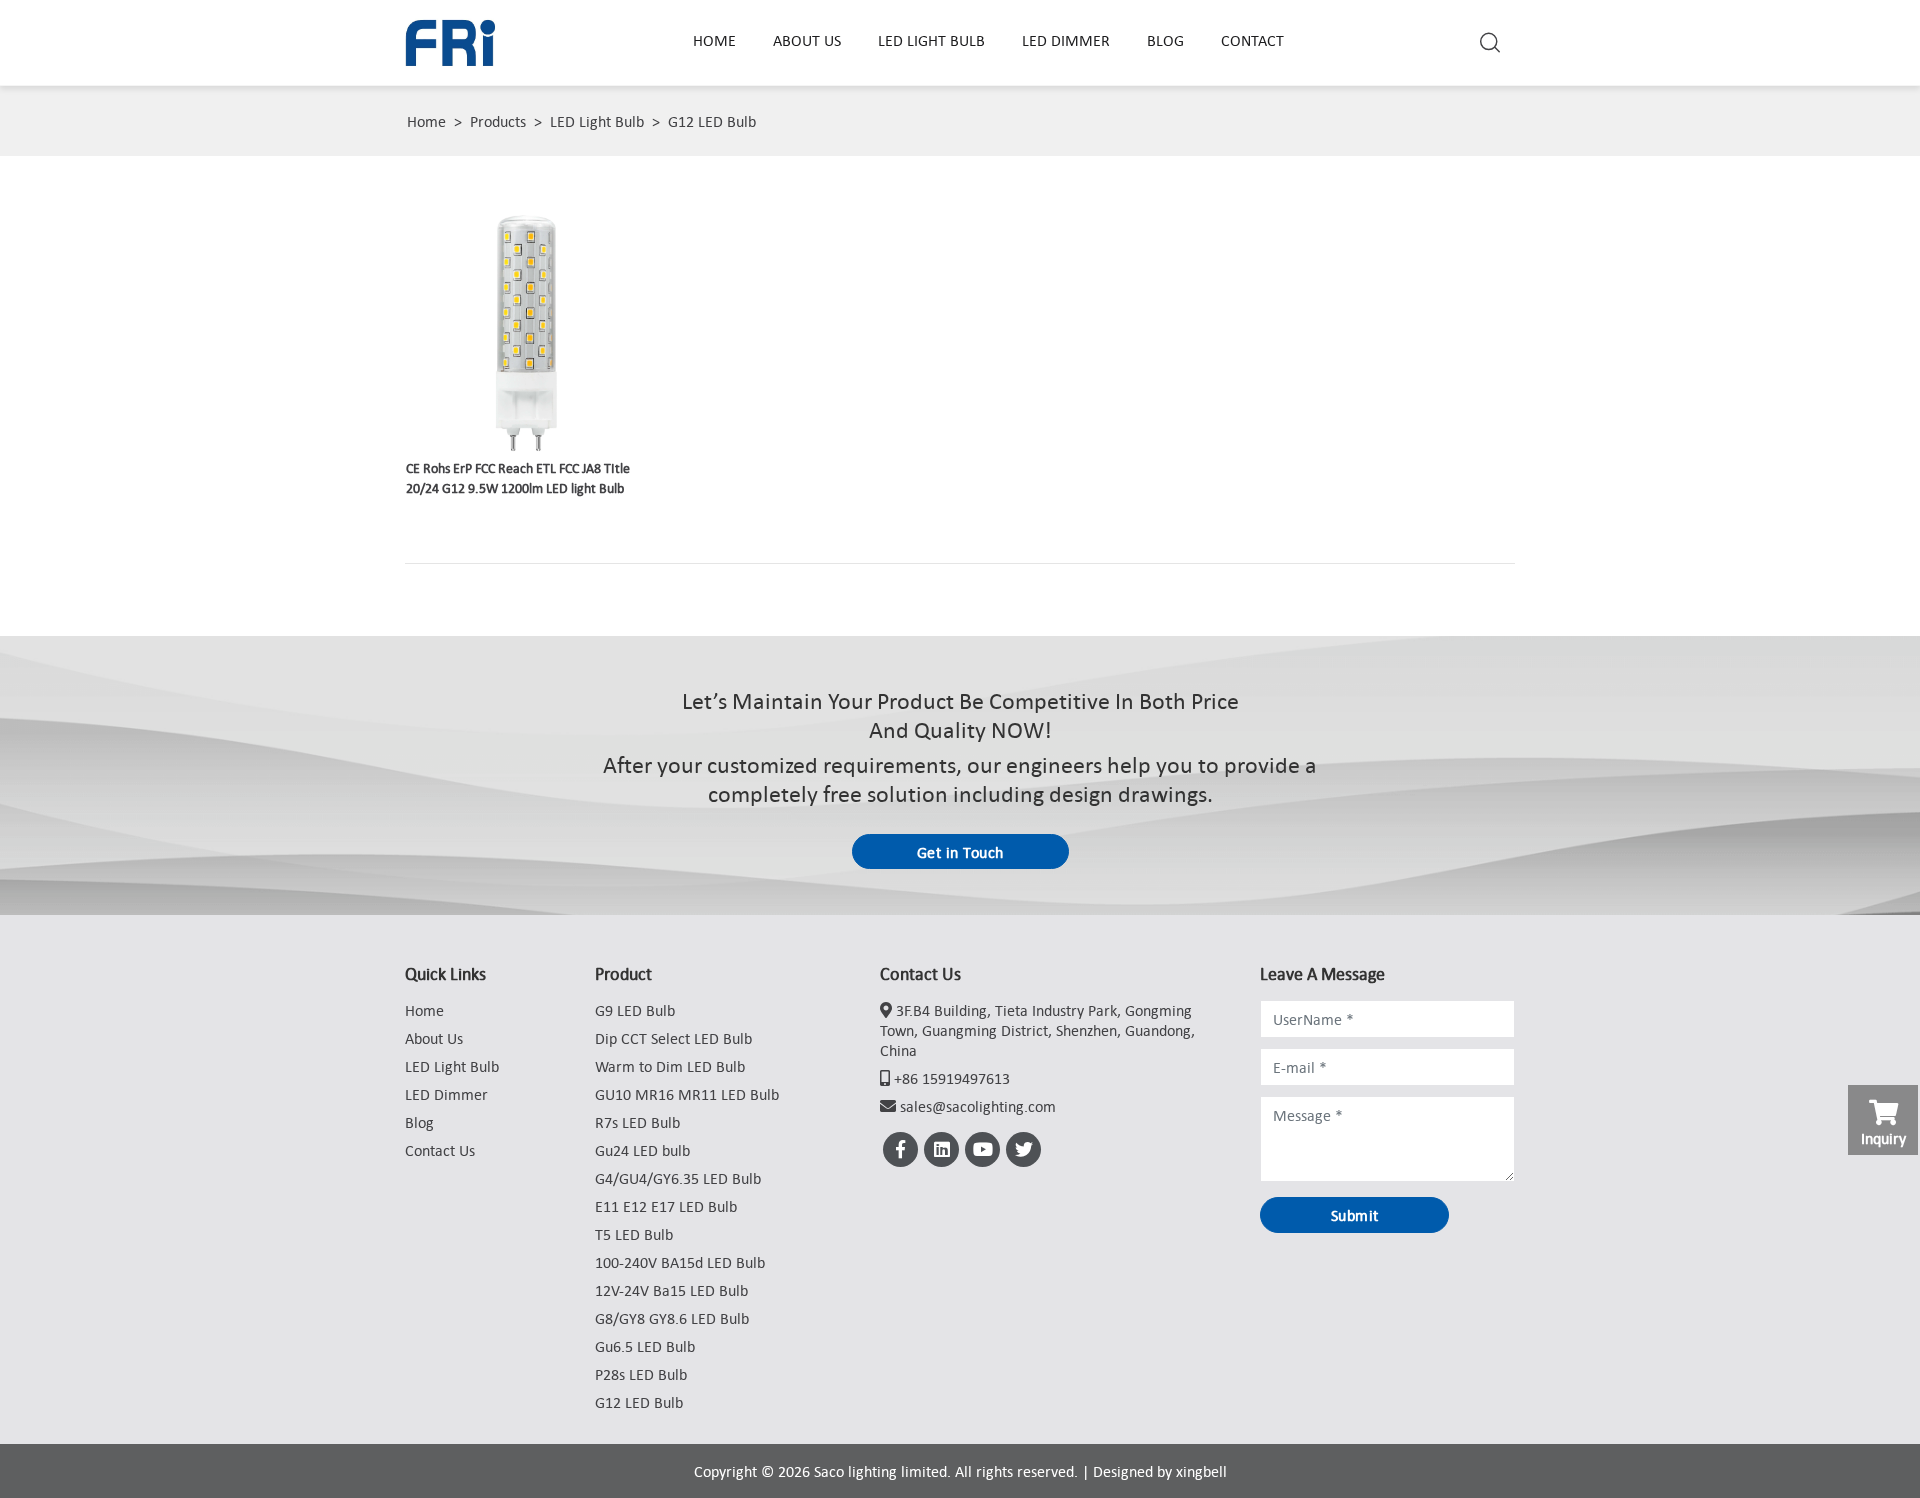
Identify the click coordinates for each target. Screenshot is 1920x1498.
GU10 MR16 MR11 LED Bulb (687, 1094)
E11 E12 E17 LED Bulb (666, 1206)
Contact (1252, 40)
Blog (1165, 40)
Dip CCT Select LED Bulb (673, 1038)
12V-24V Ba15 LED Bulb (671, 1290)
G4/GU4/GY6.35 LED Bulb (678, 1178)
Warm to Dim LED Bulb (670, 1066)
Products (498, 121)
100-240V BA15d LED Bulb (680, 1262)
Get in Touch (960, 852)
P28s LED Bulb (641, 1374)
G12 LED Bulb (712, 121)
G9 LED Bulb (635, 1010)
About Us (807, 40)
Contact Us (440, 1150)
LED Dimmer (1066, 40)
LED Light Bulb (931, 40)
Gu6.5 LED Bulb (645, 1346)
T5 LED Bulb (634, 1234)
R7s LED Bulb (637, 1122)
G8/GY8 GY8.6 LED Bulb (672, 1318)
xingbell (1201, 1471)
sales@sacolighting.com (978, 1106)
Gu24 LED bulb (642, 1150)
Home (714, 40)
